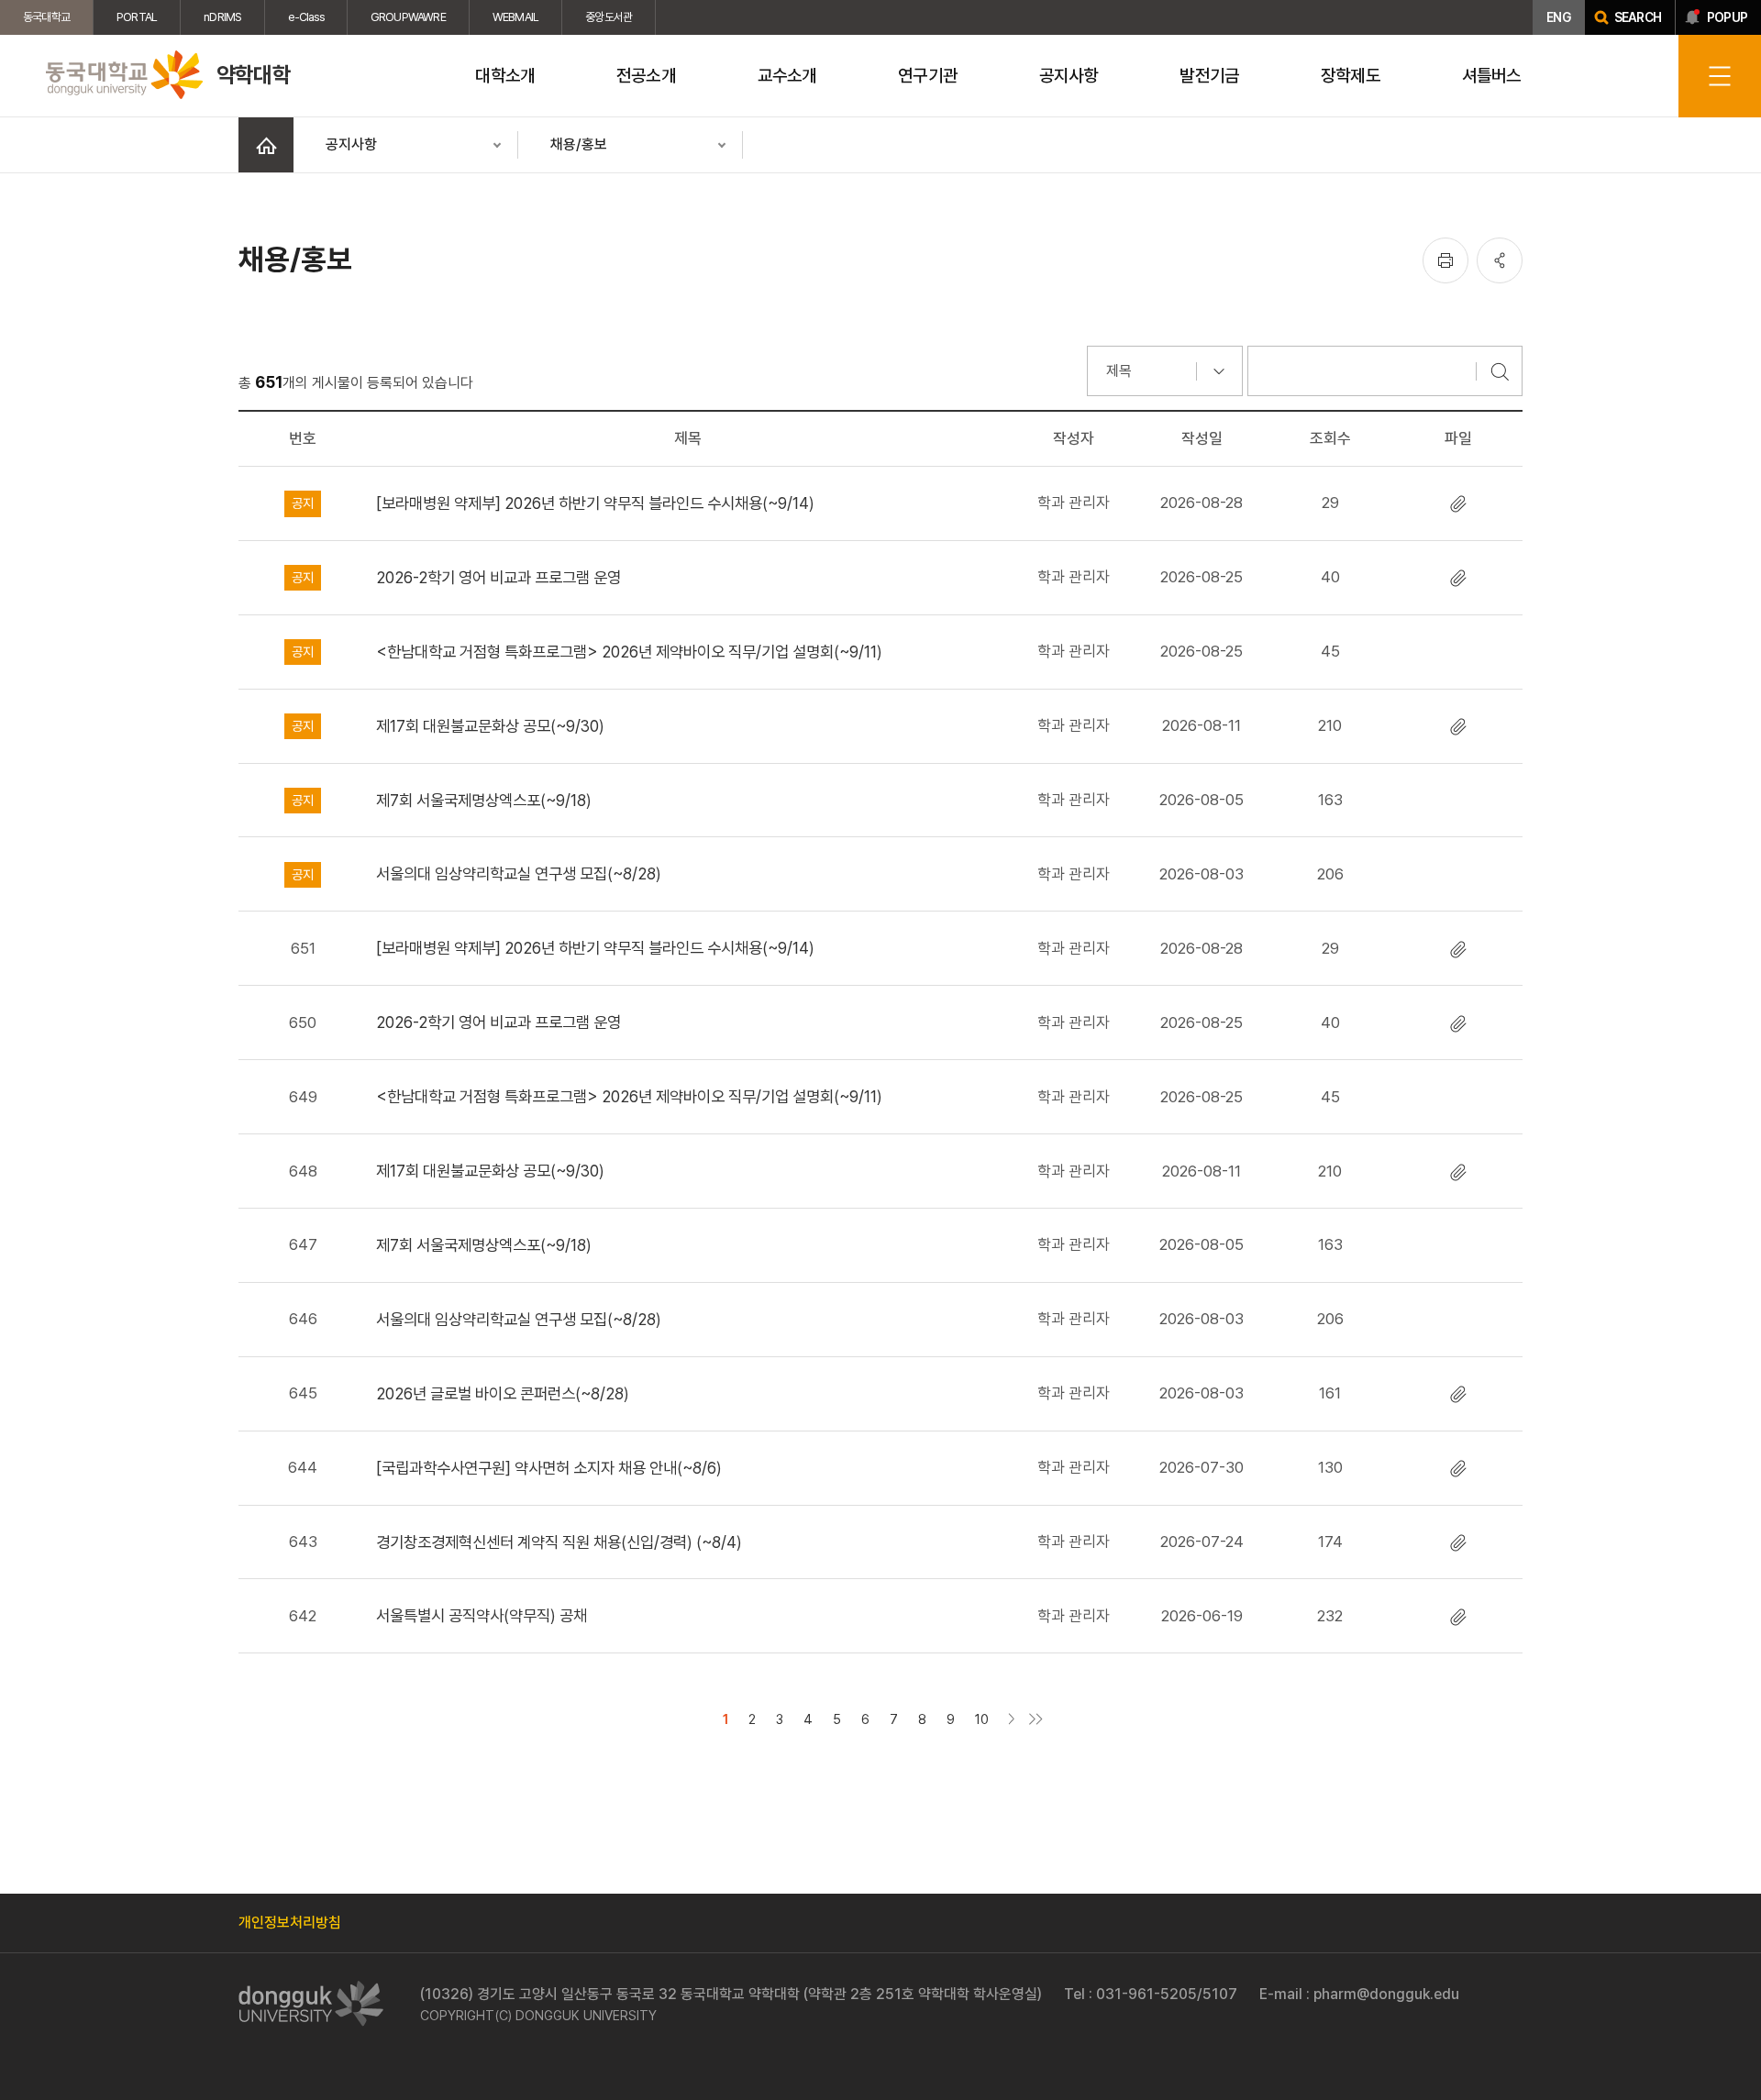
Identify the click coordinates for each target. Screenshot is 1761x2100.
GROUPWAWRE (408, 17)
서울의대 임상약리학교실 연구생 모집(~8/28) (519, 873)
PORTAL (137, 17)
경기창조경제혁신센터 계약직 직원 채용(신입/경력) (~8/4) (559, 1542)
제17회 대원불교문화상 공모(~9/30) (490, 726)
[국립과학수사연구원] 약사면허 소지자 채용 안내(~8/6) (549, 1468)
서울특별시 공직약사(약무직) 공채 (482, 1615)
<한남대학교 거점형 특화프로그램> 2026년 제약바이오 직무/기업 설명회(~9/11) (629, 652)
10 (982, 1719)
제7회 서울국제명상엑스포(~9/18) (484, 800)
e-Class (305, 17)
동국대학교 (46, 17)
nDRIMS (222, 17)
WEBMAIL (515, 17)
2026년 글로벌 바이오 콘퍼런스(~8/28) (503, 1393)
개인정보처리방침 (290, 1923)
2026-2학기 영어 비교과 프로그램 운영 (498, 577)
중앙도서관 (609, 17)
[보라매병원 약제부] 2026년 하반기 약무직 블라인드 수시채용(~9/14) (595, 503)
